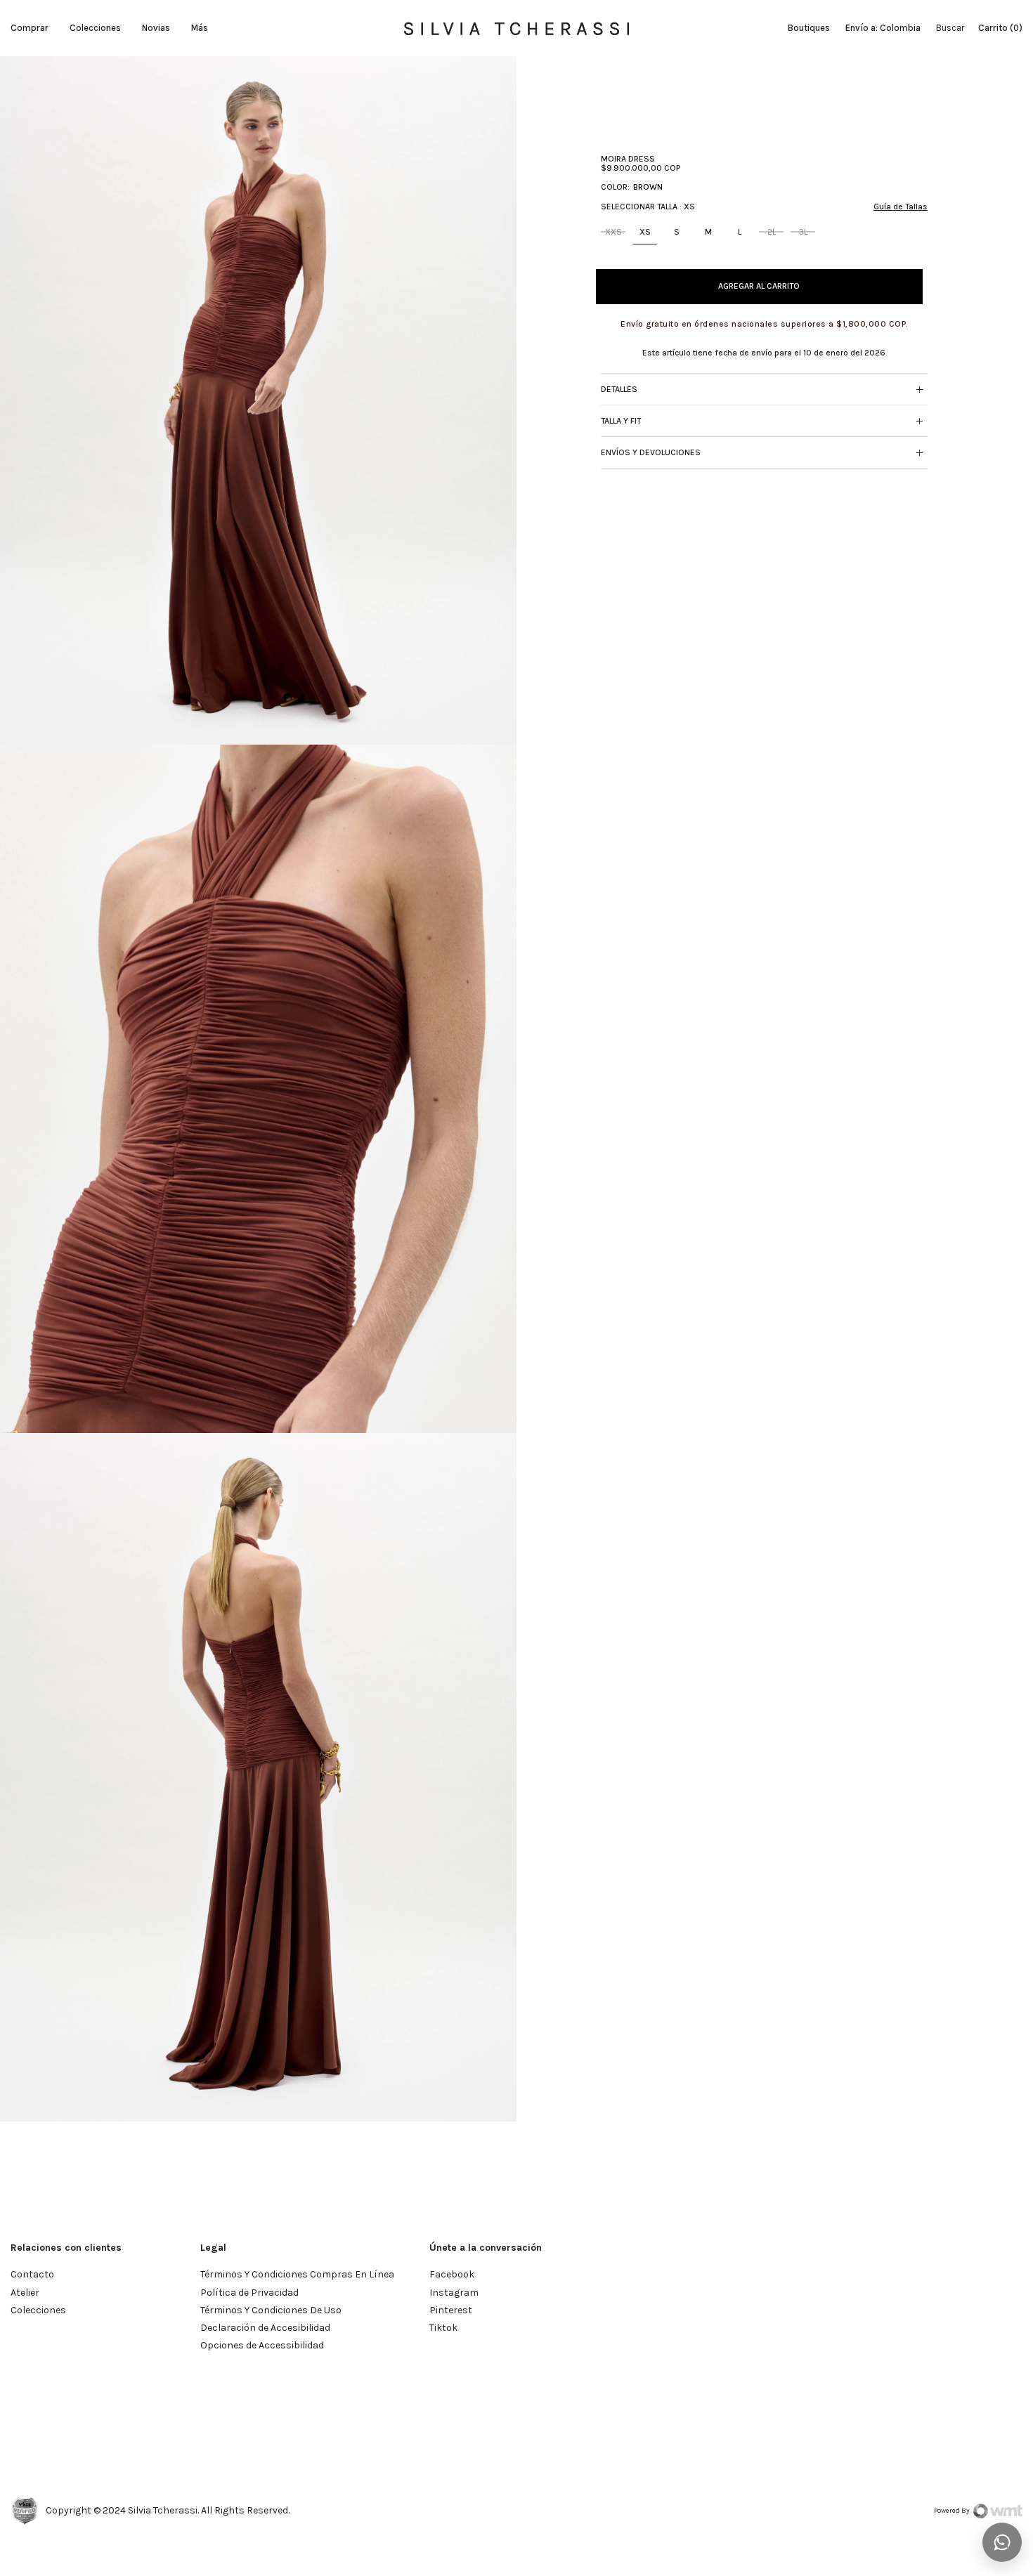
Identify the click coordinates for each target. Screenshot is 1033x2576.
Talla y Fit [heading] (621, 420)
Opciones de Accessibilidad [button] (262, 2345)
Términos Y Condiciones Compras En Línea (297, 2274)
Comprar (30, 28)
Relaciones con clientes (66, 2248)
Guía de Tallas (901, 206)
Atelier (25, 2293)
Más (200, 28)
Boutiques (809, 28)
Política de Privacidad (249, 2293)
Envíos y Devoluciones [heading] (651, 452)
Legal (213, 2248)
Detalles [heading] (619, 388)
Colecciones (95, 28)
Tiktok (443, 2328)
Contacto (32, 2274)
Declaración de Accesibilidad (265, 2328)
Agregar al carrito (759, 286)
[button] (919, 389)
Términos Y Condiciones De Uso (271, 2310)
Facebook (452, 2274)
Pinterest (451, 2310)
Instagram (454, 2293)
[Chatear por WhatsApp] (1002, 2542)
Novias (156, 28)
